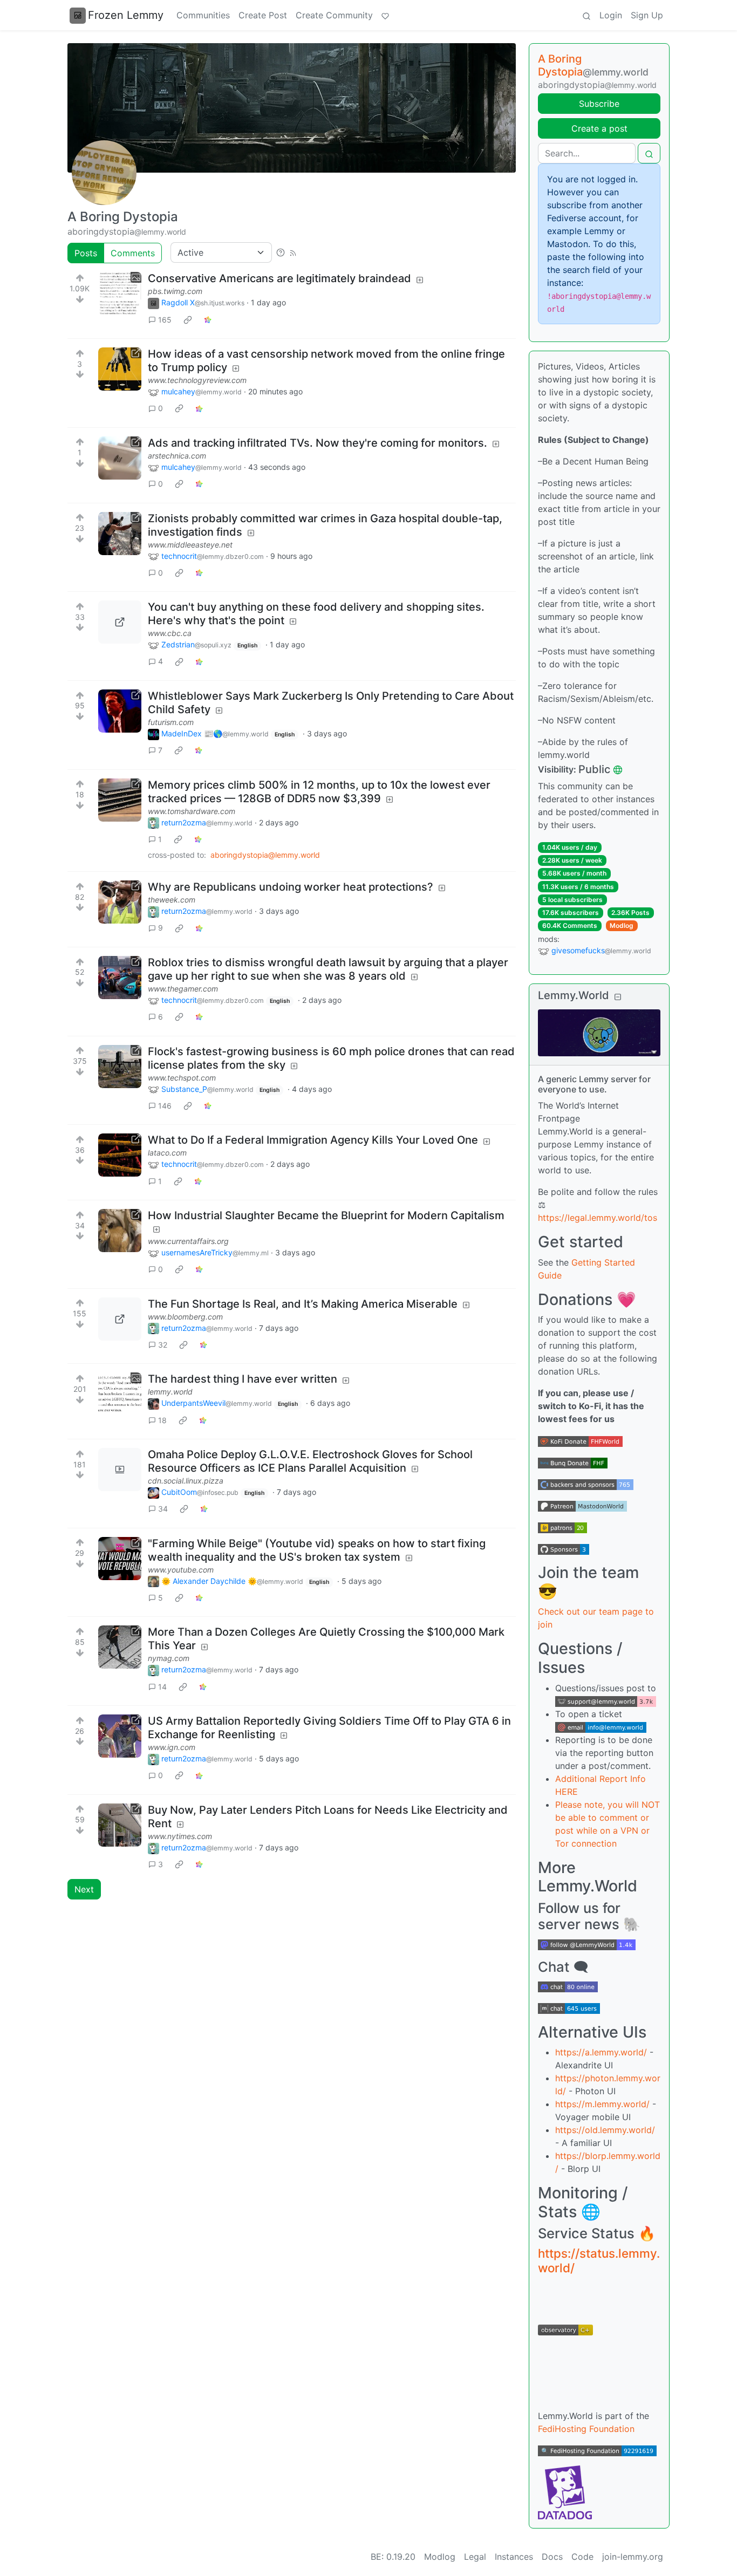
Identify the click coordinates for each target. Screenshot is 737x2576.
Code (582, 2557)
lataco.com (167, 1153)
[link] (188, 319)
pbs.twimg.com (175, 291)
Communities (203, 15)
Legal (475, 2557)
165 (165, 320)
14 (162, 1687)
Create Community (334, 15)
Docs (552, 2557)
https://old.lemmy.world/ (605, 2130)
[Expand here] (120, 293)
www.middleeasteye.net (190, 545)
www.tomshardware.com (192, 811)
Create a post (599, 128)
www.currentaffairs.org (188, 1241)
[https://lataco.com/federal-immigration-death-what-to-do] (120, 1155)
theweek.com (172, 900)
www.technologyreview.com (197, 380)
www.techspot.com (182, 1078)
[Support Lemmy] (385, 15)
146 (165, 1106)
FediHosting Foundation (586, 2429)
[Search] (586, 15)
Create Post (263, 15)
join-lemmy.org (633, 2557)
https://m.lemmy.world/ (602, 2104)
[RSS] (293, 252)
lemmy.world (170, 1392)
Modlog (622, 925)
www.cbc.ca (170, 633)
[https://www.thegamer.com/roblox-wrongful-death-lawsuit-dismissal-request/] (120, 978)
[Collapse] (618, 997)
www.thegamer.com (183, 989)
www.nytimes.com (180, 1836)
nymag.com (169, 1658)
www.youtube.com (181, 1570)
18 (162, 1420)
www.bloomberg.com (185, 1317)
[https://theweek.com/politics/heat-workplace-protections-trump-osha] (120, 902)
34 (163, 1509)
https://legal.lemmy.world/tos (598, 1218)
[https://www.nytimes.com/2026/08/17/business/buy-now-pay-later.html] (120, 1825)
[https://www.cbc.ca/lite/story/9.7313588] (120, 622)
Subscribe (599, 104)
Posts (86, 253)
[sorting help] (281, 252)
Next (84, 1889)
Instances (514, 2557)
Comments (133, 253)
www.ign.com (172, 1747)
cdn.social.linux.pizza (186, 1481)
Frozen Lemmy (126, 15)
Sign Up (647, 15)
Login (611, 15)
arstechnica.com (177, 456)
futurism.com (171, 722)
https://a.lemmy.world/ (601, 2052)
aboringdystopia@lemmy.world (265, 855)
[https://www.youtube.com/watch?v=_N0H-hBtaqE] (120, 1559)
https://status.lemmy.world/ (599, 2260)
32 (163, 1345)
